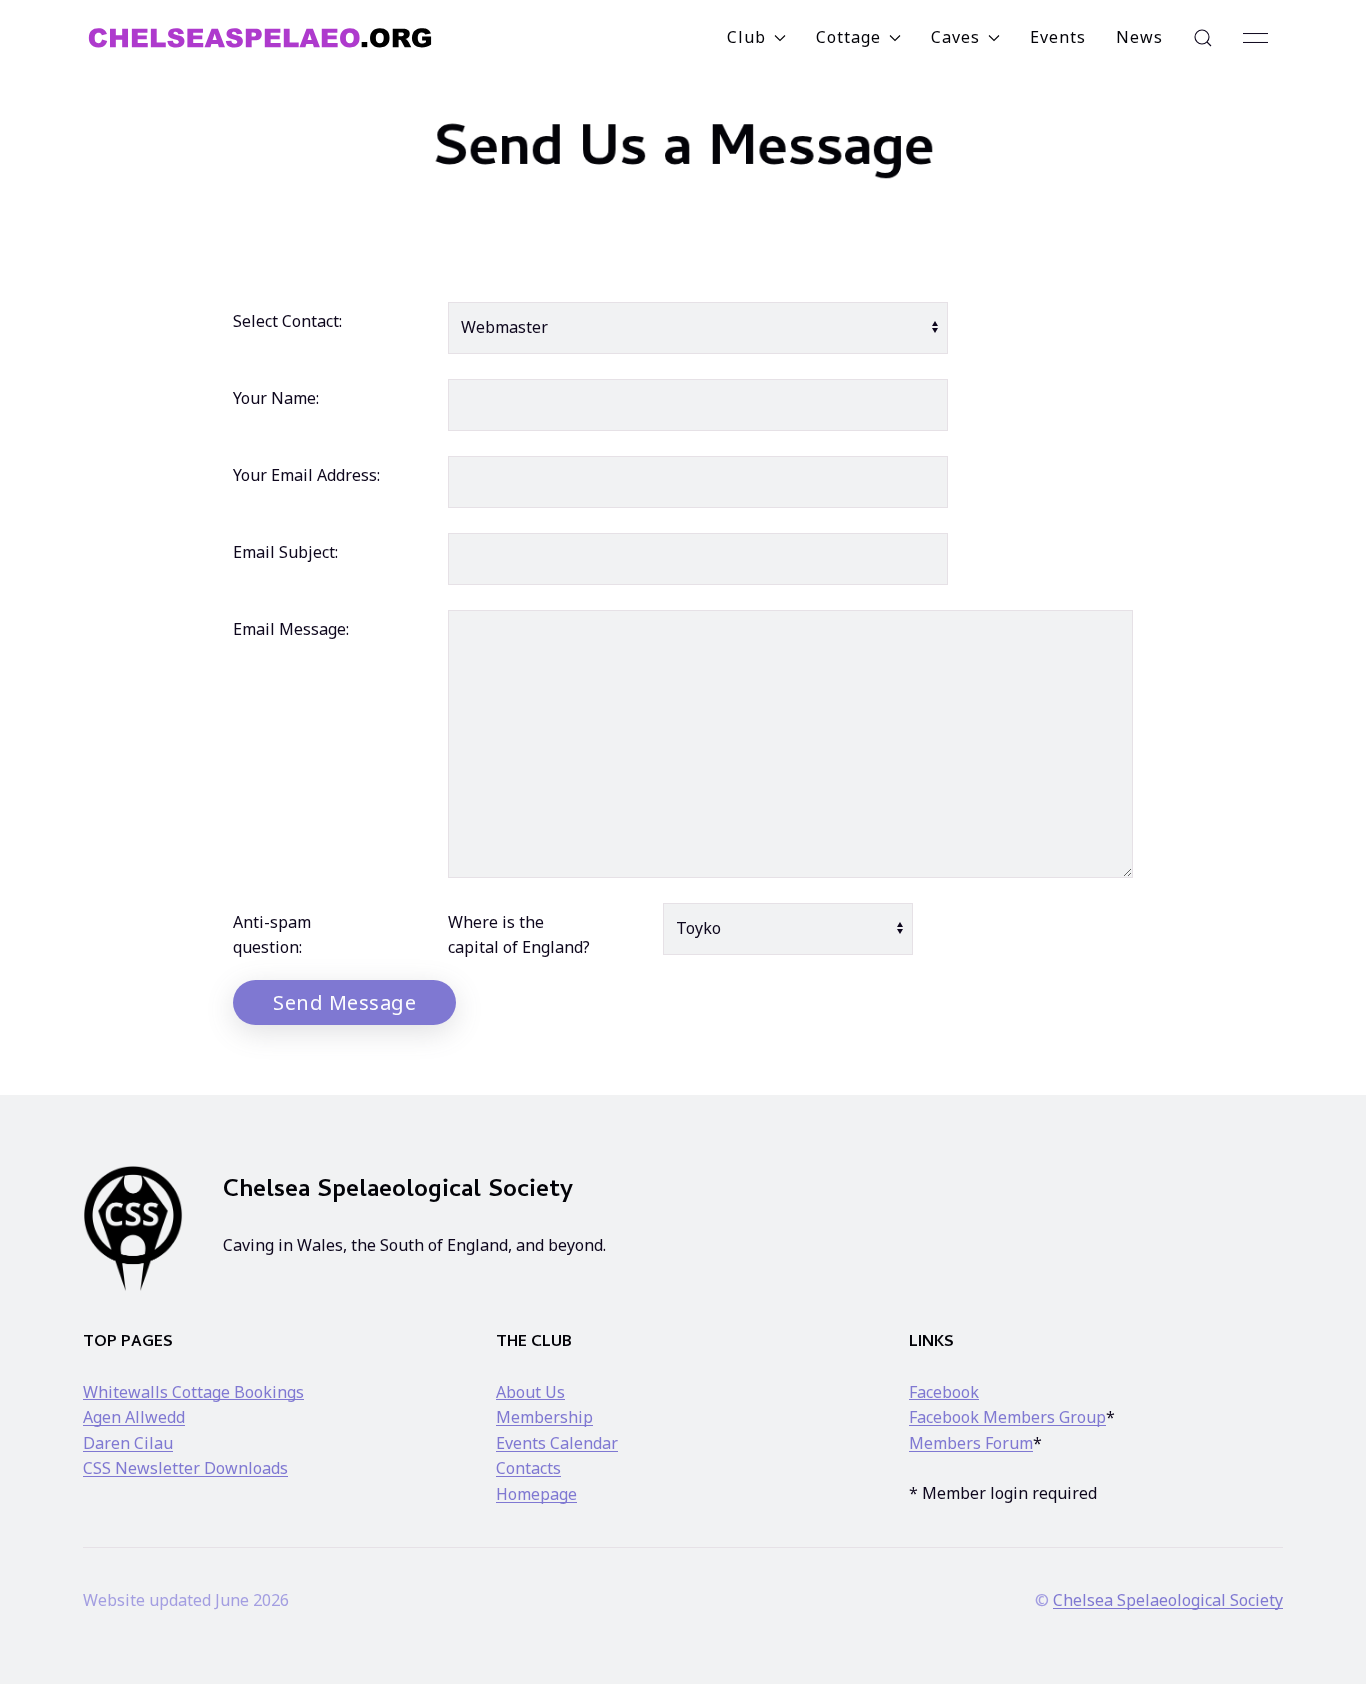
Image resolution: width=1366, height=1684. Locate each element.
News (1139, 37)
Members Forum (971, 1443)
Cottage (848, 37)
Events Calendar (557, 1443)
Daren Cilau (128, 1443)
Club (746, 37)
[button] (1203, 38)
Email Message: (291, 629)
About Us (530, 1392)
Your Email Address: (306, 475)
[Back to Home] (260, 38)
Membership (544, 1417)
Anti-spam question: (272, 935)
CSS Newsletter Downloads (185, 1468)
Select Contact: (287, 321)
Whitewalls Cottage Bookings (193, 1392)
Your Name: (276, 398)
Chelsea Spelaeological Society (1168, 1600)
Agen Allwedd (134, 1417)
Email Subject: (285, 552)
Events (1058, 37)
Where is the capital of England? (519, 935)
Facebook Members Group (1007, 1417)
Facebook (944, 1392)
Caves (955, 37)
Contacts (528, 1468)
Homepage (536, 1494)
